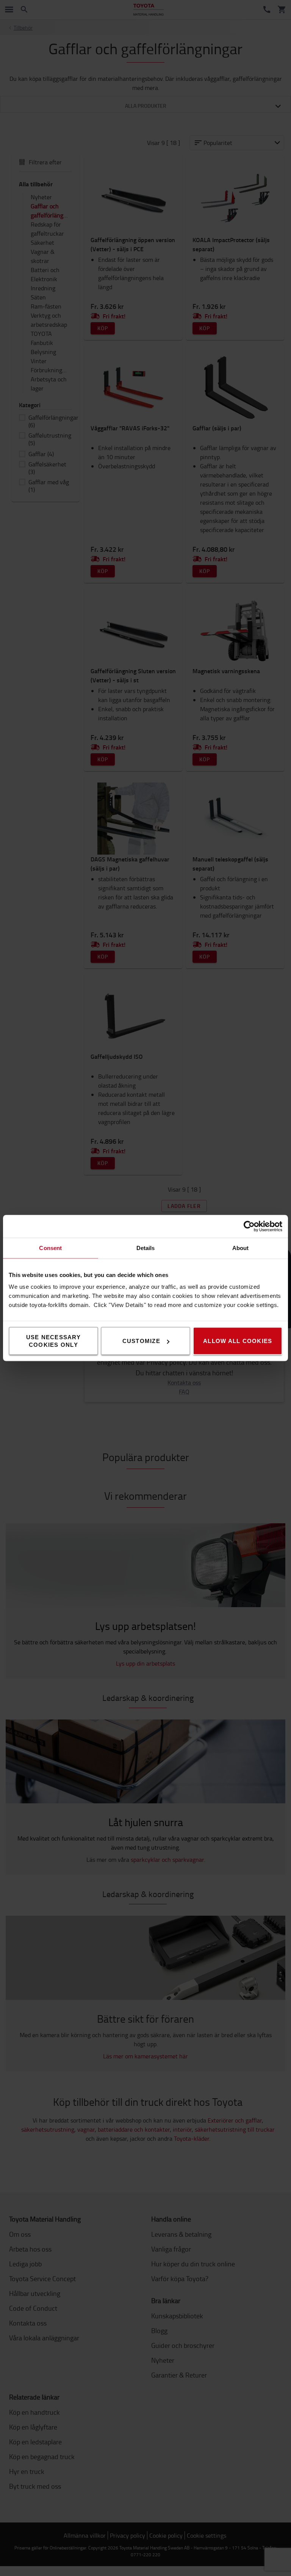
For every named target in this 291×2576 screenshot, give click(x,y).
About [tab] (241, 1248)
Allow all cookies (238, 1341)
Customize (141, 1341)
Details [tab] (146, 1248)
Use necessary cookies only (53, 1341)
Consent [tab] (50, 1248)
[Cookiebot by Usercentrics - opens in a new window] (249, 1227)
